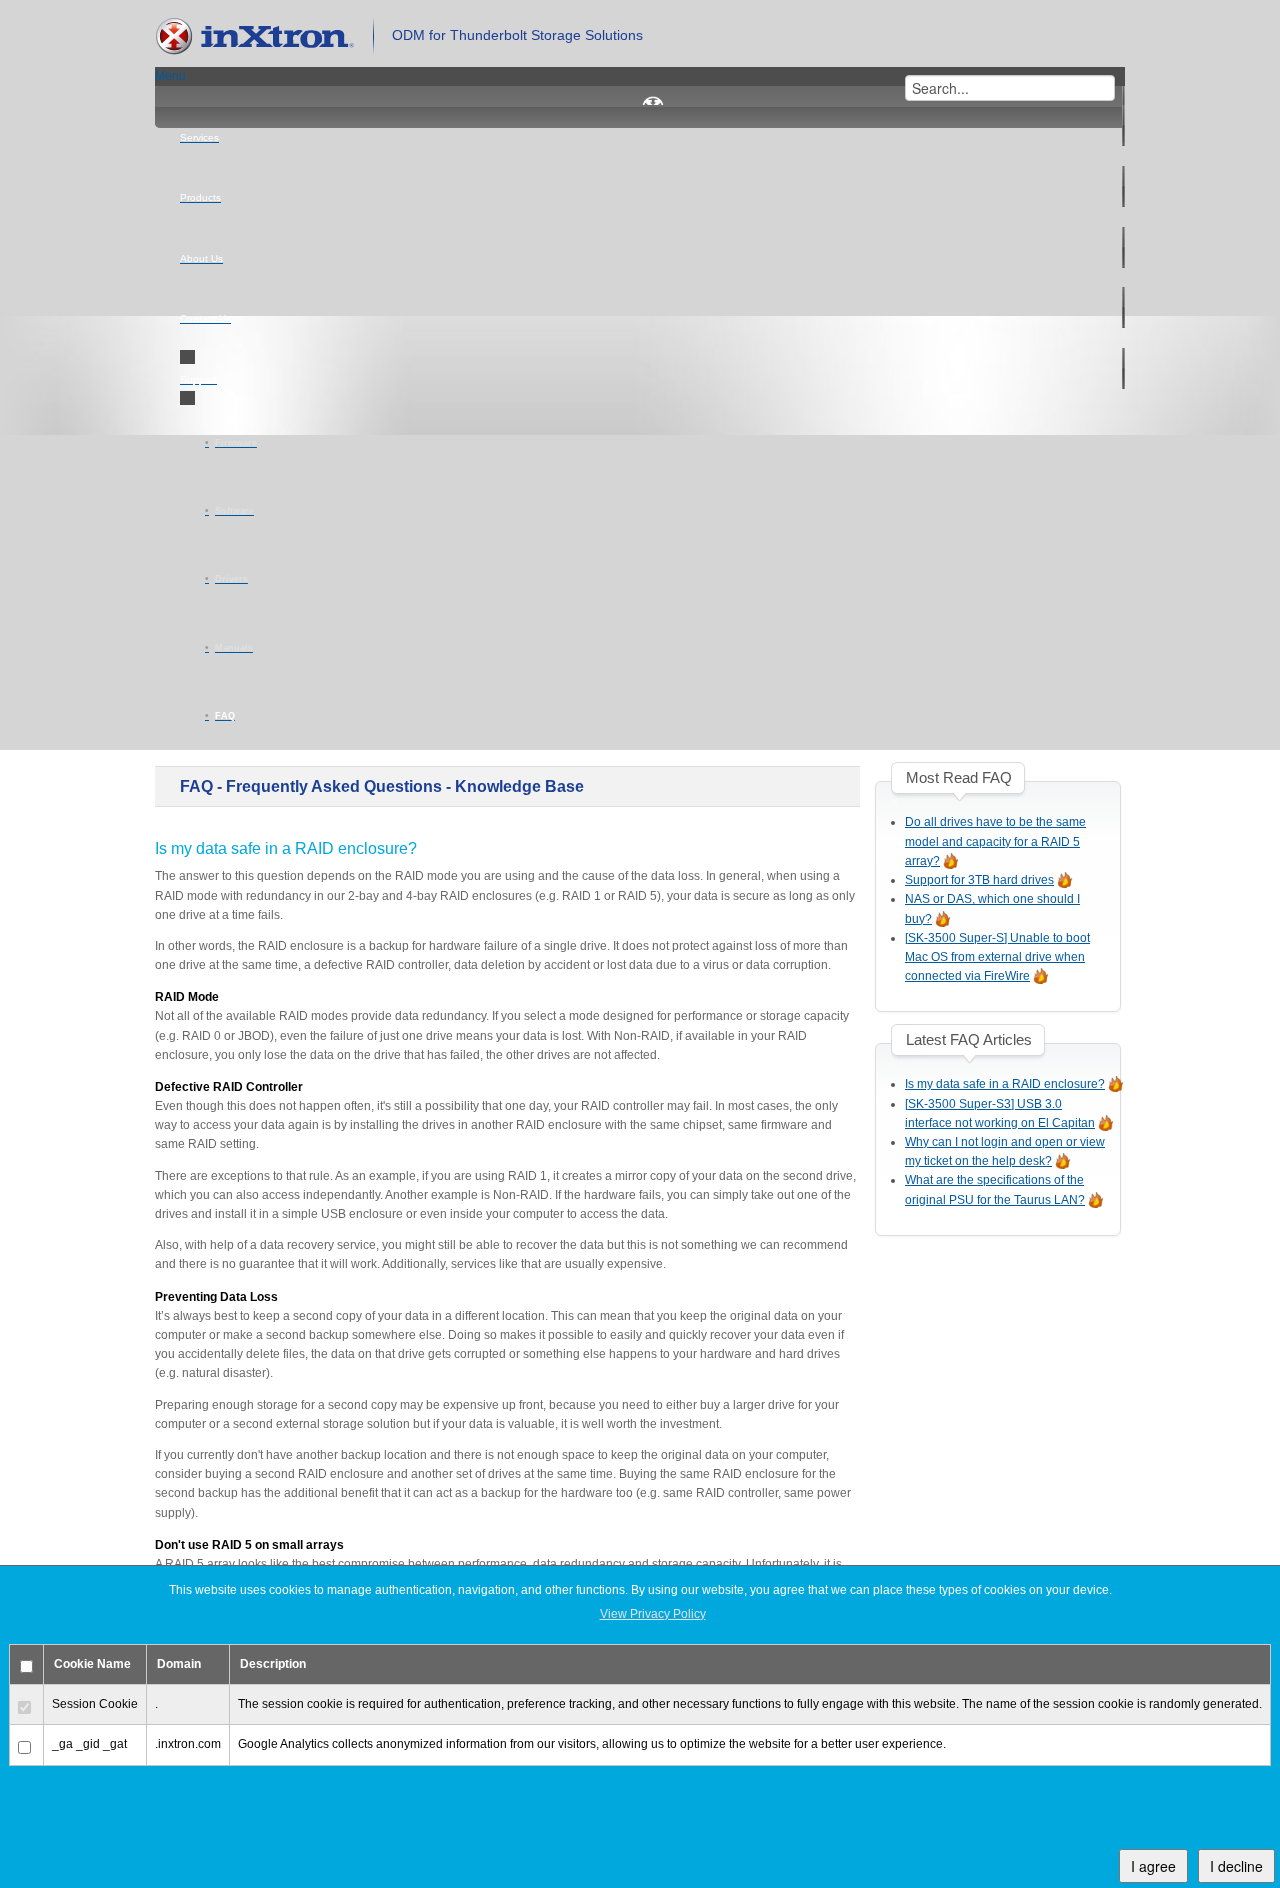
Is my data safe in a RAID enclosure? (1005, 1084)
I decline (1236, 1866)
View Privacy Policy (653, 1614)
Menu (170, 76)
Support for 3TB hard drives (979, 880)
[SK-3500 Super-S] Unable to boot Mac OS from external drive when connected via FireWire (997, 957)
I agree (1153, 1866)
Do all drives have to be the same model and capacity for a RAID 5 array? (995, 841)
